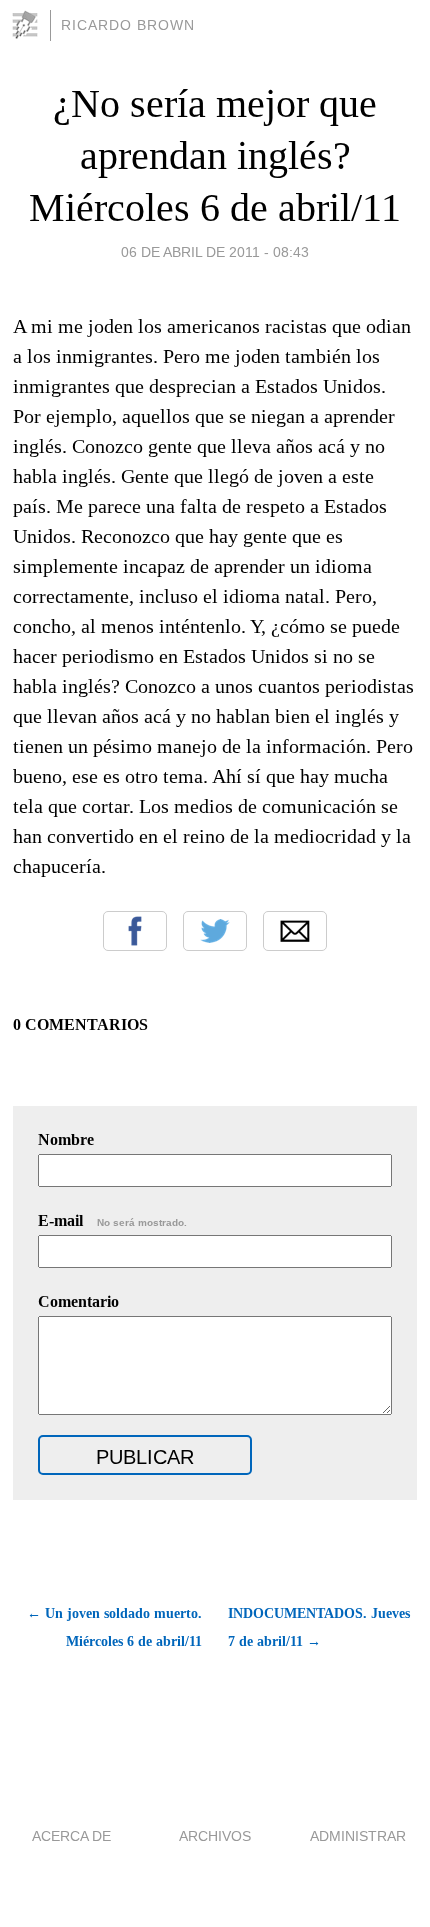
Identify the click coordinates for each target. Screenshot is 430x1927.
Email (295, 931)
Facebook (135, 931)
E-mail (112, 1220)
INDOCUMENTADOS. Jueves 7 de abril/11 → (319, 1627)
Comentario (78, 1301)
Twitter (215, 931)
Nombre (66, 1139)
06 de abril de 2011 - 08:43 (215, 252)
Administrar (358, 1836)
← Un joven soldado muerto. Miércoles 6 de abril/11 (114, 1627)
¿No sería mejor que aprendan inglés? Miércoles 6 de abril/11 (215, 155)
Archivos (215, 1836)
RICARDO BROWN (128, 25)
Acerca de (71, 1836)
